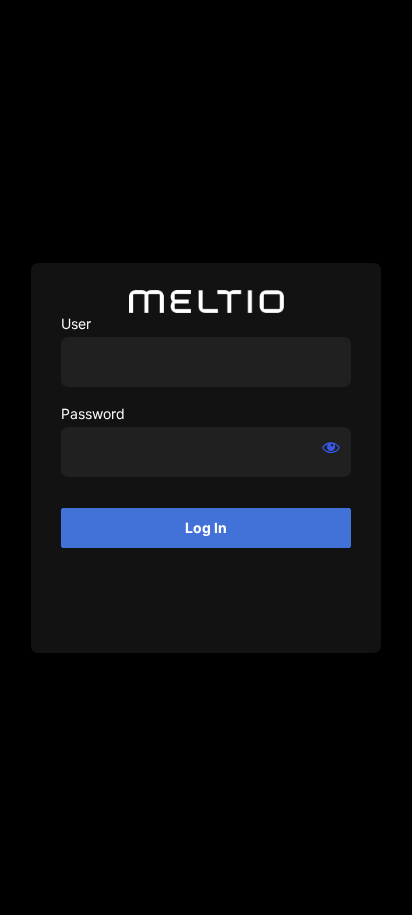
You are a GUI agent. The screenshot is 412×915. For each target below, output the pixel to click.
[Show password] (331, 447)
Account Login (206, 301)
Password (93, 413)
